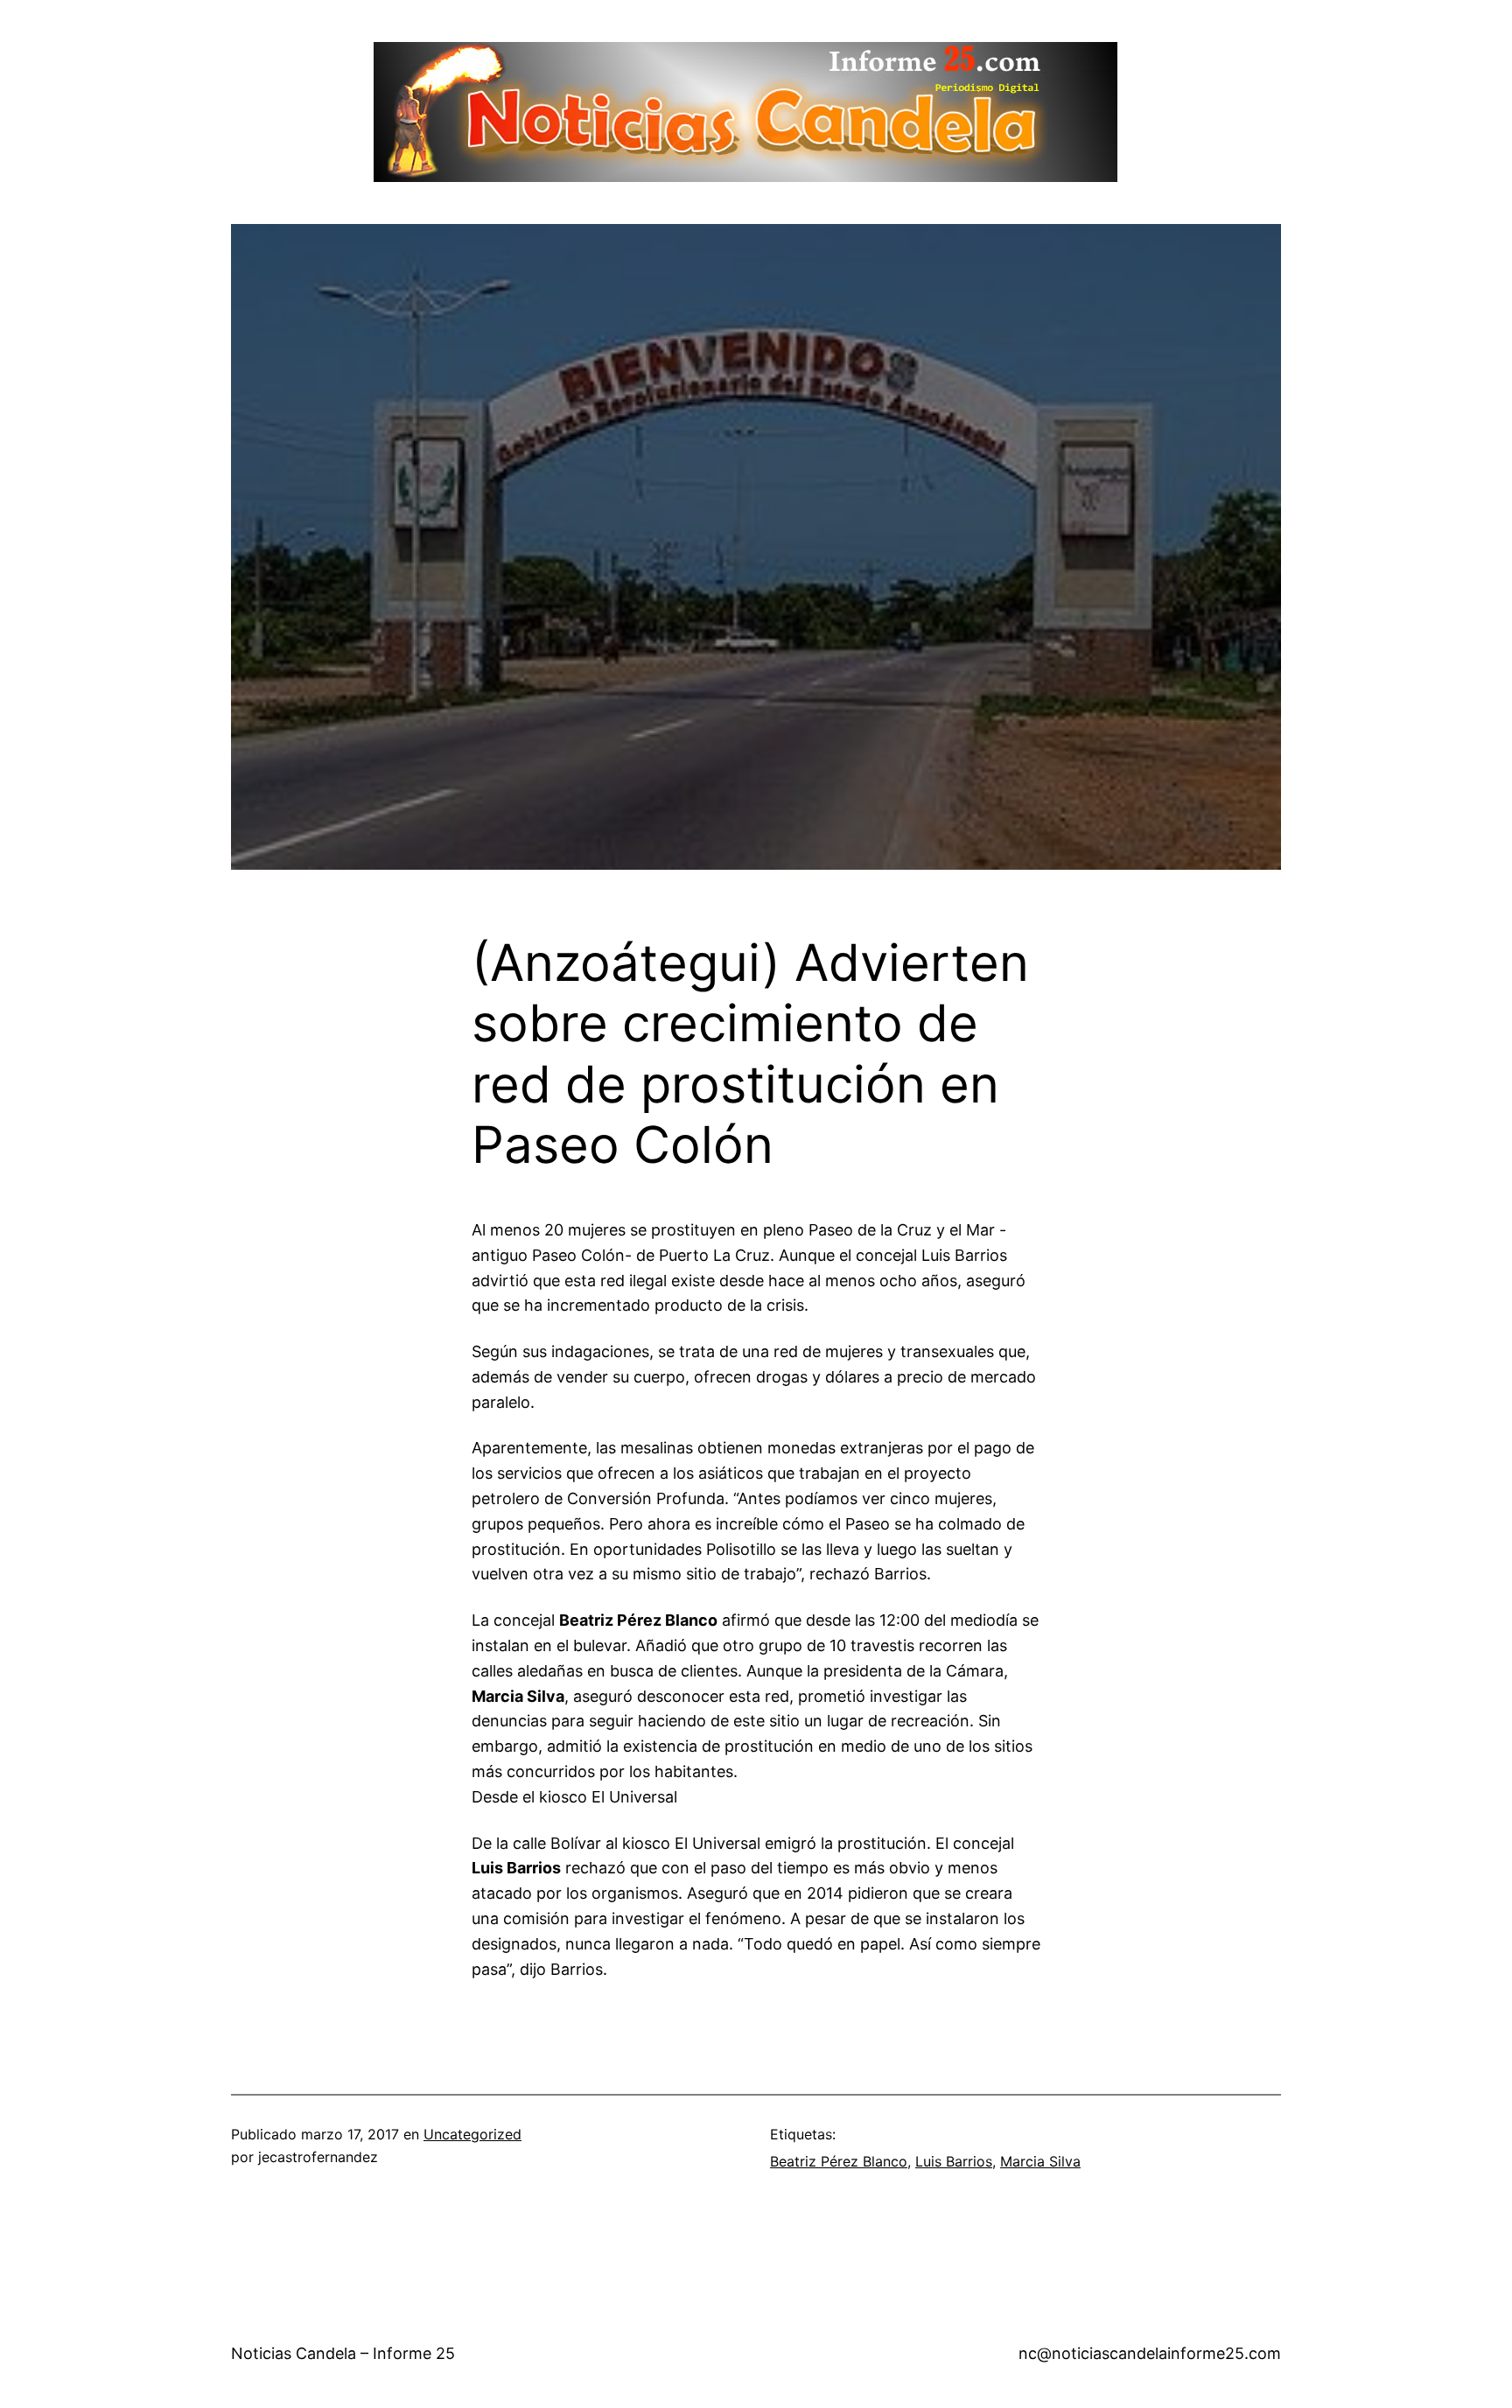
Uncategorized (472, 2134)
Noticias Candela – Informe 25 (343, 2353)
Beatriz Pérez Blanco (839, 2161)
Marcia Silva (1040, 2161)
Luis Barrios (954, 2161)
